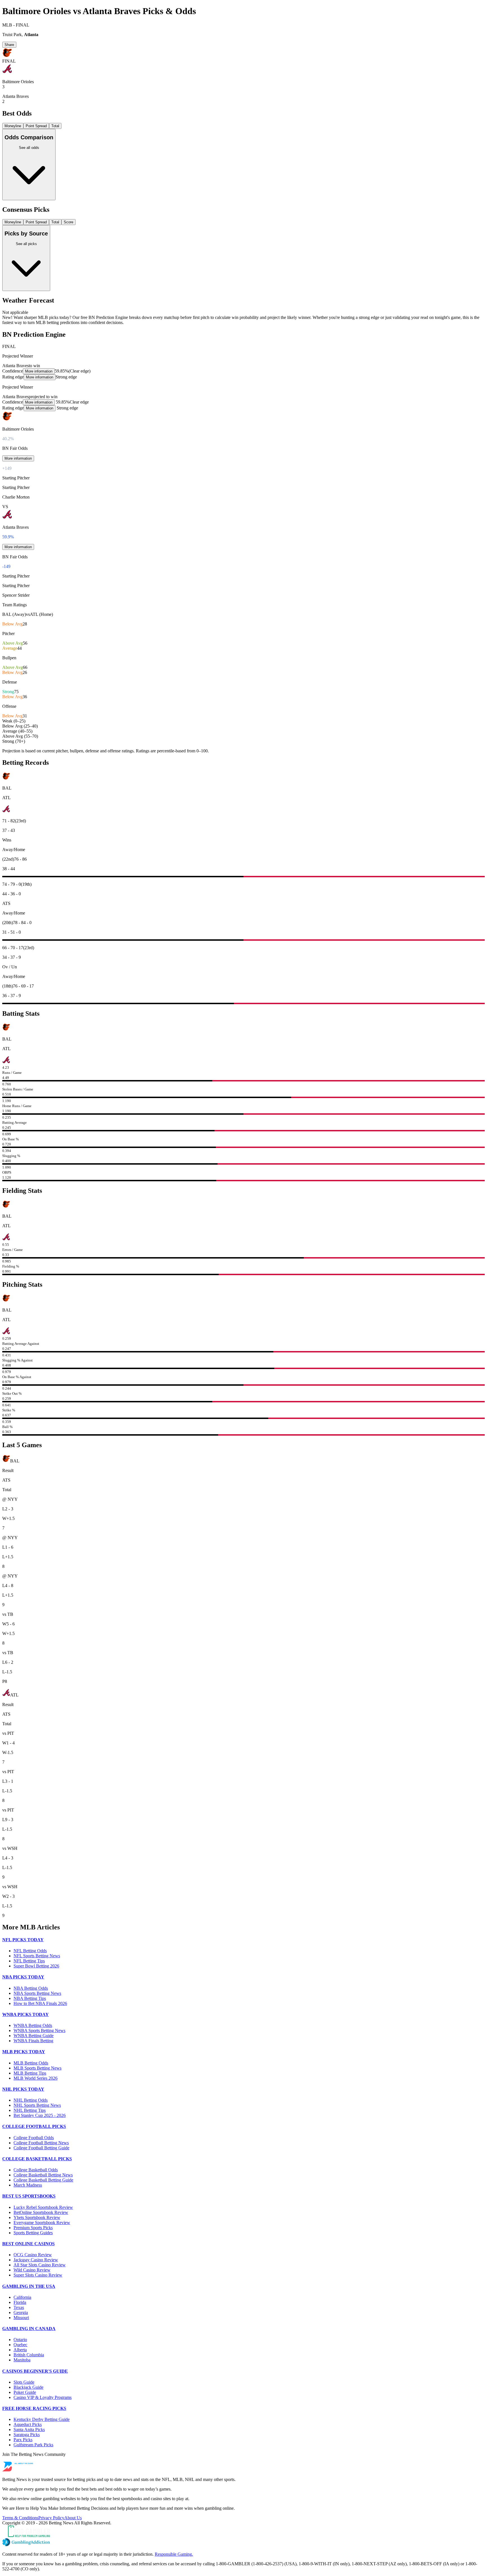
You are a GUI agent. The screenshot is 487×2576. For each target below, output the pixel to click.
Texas (19, 2307)
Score (68, 222)
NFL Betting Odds (30, 1951)
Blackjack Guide (28, 2387)
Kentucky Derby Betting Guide (42, 2419)
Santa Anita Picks (29, 2430)
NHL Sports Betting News (37, 2105)
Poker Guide (25, 2392)
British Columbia (29, 2355)
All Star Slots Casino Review (40, 2265)
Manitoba (22, 2360)
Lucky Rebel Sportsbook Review (43, 2207)
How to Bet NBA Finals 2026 (40, 2003)
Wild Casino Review (32, 2270)
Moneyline (13, 126)
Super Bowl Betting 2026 (36, 1966)
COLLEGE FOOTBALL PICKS (34, 2126)
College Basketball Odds (36, 2170)
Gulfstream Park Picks (33, 2445)
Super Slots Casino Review (38, 2275)
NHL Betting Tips (30, 2110)
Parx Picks (23, 2440)
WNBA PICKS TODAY (26, 2014)
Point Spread (36, 126)
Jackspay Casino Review (36, 2260)
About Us (73, 2518)
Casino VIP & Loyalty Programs (43, 2397)
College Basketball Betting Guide (43, 2180)
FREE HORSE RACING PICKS (34, 2408)
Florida (20, 2302)
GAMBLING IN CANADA (29, 2329)
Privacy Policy (51, 2518)
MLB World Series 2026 (36, 2078)
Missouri (21, 2318)
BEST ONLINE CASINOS (28, 2244)
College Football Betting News (41, 2143)
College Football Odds (34, 2138)
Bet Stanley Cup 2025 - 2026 (40, 2115)
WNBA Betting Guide (34, 2036)
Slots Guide (24, 2382)
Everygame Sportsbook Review (42, 2223)
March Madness (28, 2185)
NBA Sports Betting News (37, 1993)
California (22, 2297)
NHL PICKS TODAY (23, 2089)
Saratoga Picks (27, 2435)
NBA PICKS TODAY (23, 1977)
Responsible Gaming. (174, 2554)
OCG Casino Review (33, 2255)
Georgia (21, 2312)
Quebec (20, 2345)
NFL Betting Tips (29, 1961)
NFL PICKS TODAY (23, 1940)
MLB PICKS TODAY (24, 2052)
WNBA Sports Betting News (39, 2030)
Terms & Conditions (20, 2518)
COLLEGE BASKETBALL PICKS (37, 2159)
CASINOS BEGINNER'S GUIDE (35, 2371)
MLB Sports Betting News (37, 2068)
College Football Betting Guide (41, 2148)
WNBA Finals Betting (33, 2041)
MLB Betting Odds (31, 2063)
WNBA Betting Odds (33, 2025)
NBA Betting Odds (31, 1988)
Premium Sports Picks (33, 2228)
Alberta (20, 2350)
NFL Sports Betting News (37, 1956)
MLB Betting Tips (30, 2073)
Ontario (20, 2340)
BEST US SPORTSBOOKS (29, 2196)
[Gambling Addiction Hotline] (243, 2543)
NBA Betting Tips (30, 1998)
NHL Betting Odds (31, 2100)
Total (55, 126)
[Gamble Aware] (243, 2532)
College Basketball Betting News (43, 2175)
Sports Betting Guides (33, 2233)
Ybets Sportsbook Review (37, 2217)
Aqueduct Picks (28, 2424)
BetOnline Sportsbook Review (41, 2212)
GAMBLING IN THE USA (29, 2286)
